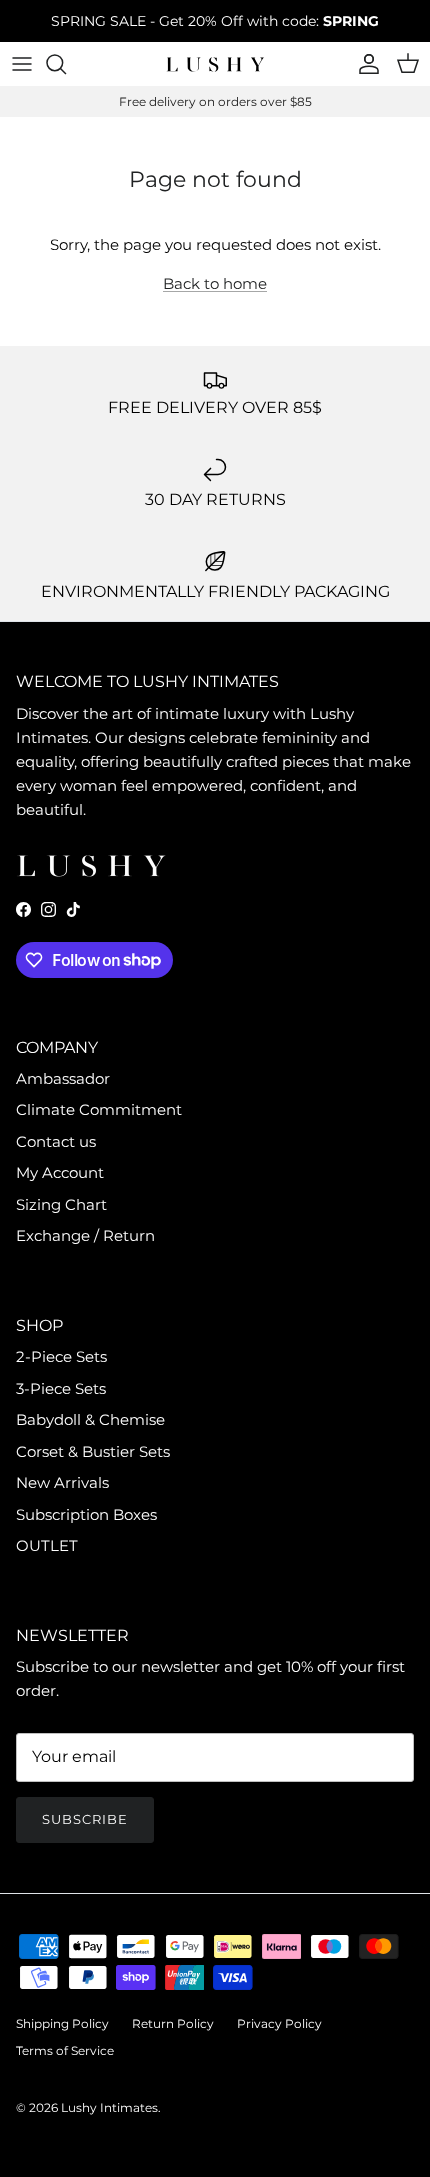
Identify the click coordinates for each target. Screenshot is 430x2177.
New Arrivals (62, 1482)
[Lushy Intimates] (215, 64)
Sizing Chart (61, 1204)
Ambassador (63, 1078)
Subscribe (85, 1819)
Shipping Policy (62, 2023)
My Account (60, 1172)
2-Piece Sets (61, 1356)
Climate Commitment (99, 1109)
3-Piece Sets (61, 1388)
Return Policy (173, 2023)
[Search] (66, 64)
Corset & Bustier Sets (93, 1451)
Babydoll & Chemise (90, 1419)
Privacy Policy (279, 2023)
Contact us (56, 1141)
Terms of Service (65, 2050)
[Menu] (22, 64)
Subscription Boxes (86, 1514)
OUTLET (47, 1545)
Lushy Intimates (109, 2107)
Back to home (215, 283)
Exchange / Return (85, 1235)
